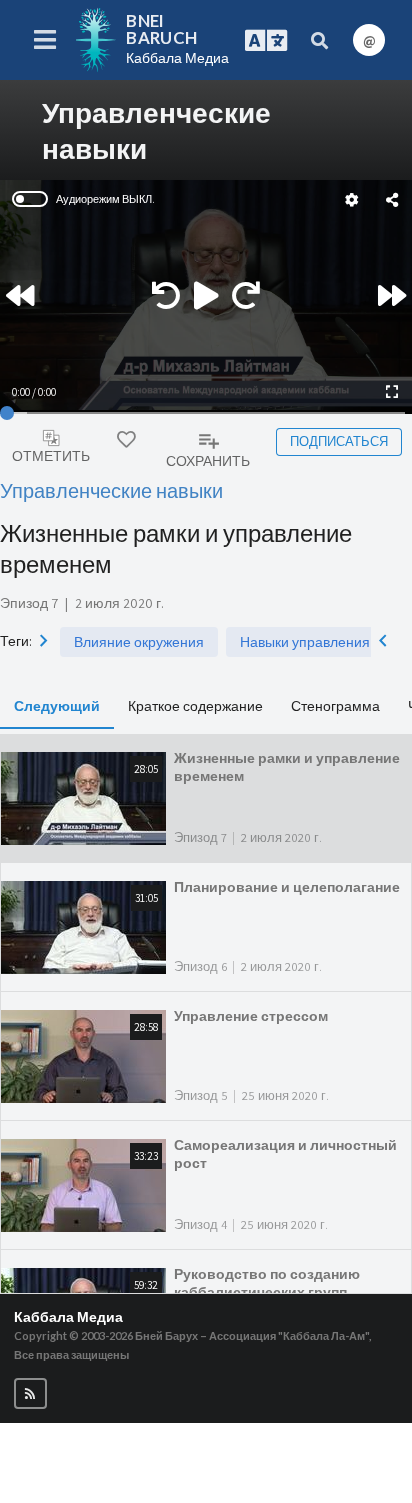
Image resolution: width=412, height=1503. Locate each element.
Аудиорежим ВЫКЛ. (105, 199)
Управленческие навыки (111, 490)
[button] (30, 1393)
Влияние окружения (139, 642)
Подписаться (339, 441)
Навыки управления (305, 642)
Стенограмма (335, 705)
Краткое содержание (195, 705)
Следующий (57, 705)
